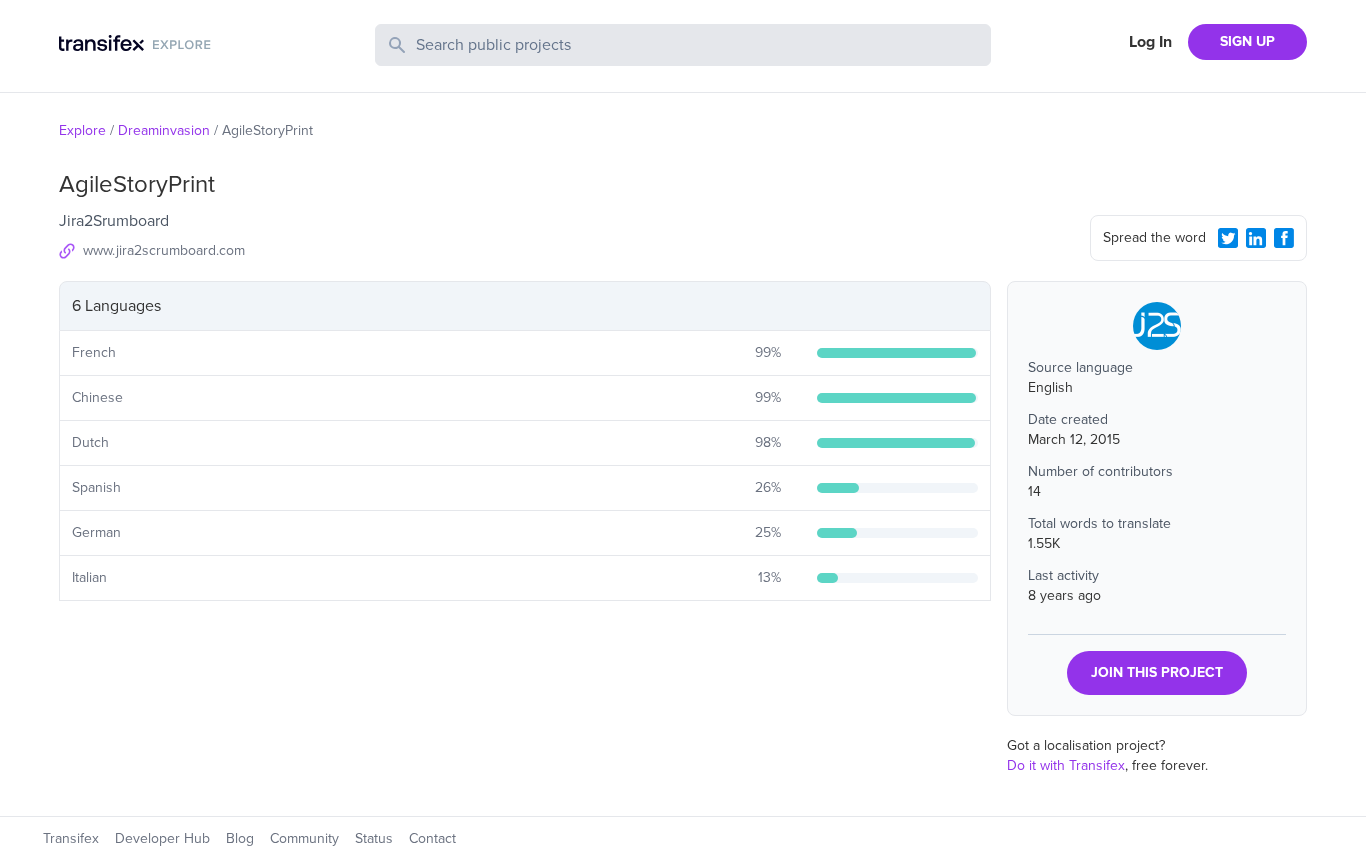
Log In (1150, 42)
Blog (240, 838)
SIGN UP (1247, 41)
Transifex (71, 838)
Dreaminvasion (164, 130)
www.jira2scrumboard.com (164, 250)
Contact (432, 838)
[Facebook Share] (1284, 238)
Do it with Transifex (1066, 765)
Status (374, 838)
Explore (82, 130)
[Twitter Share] (1228, 238)
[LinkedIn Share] (1256, 238)
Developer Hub (162, 838)
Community (304, 838)
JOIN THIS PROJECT (1157, 672)
